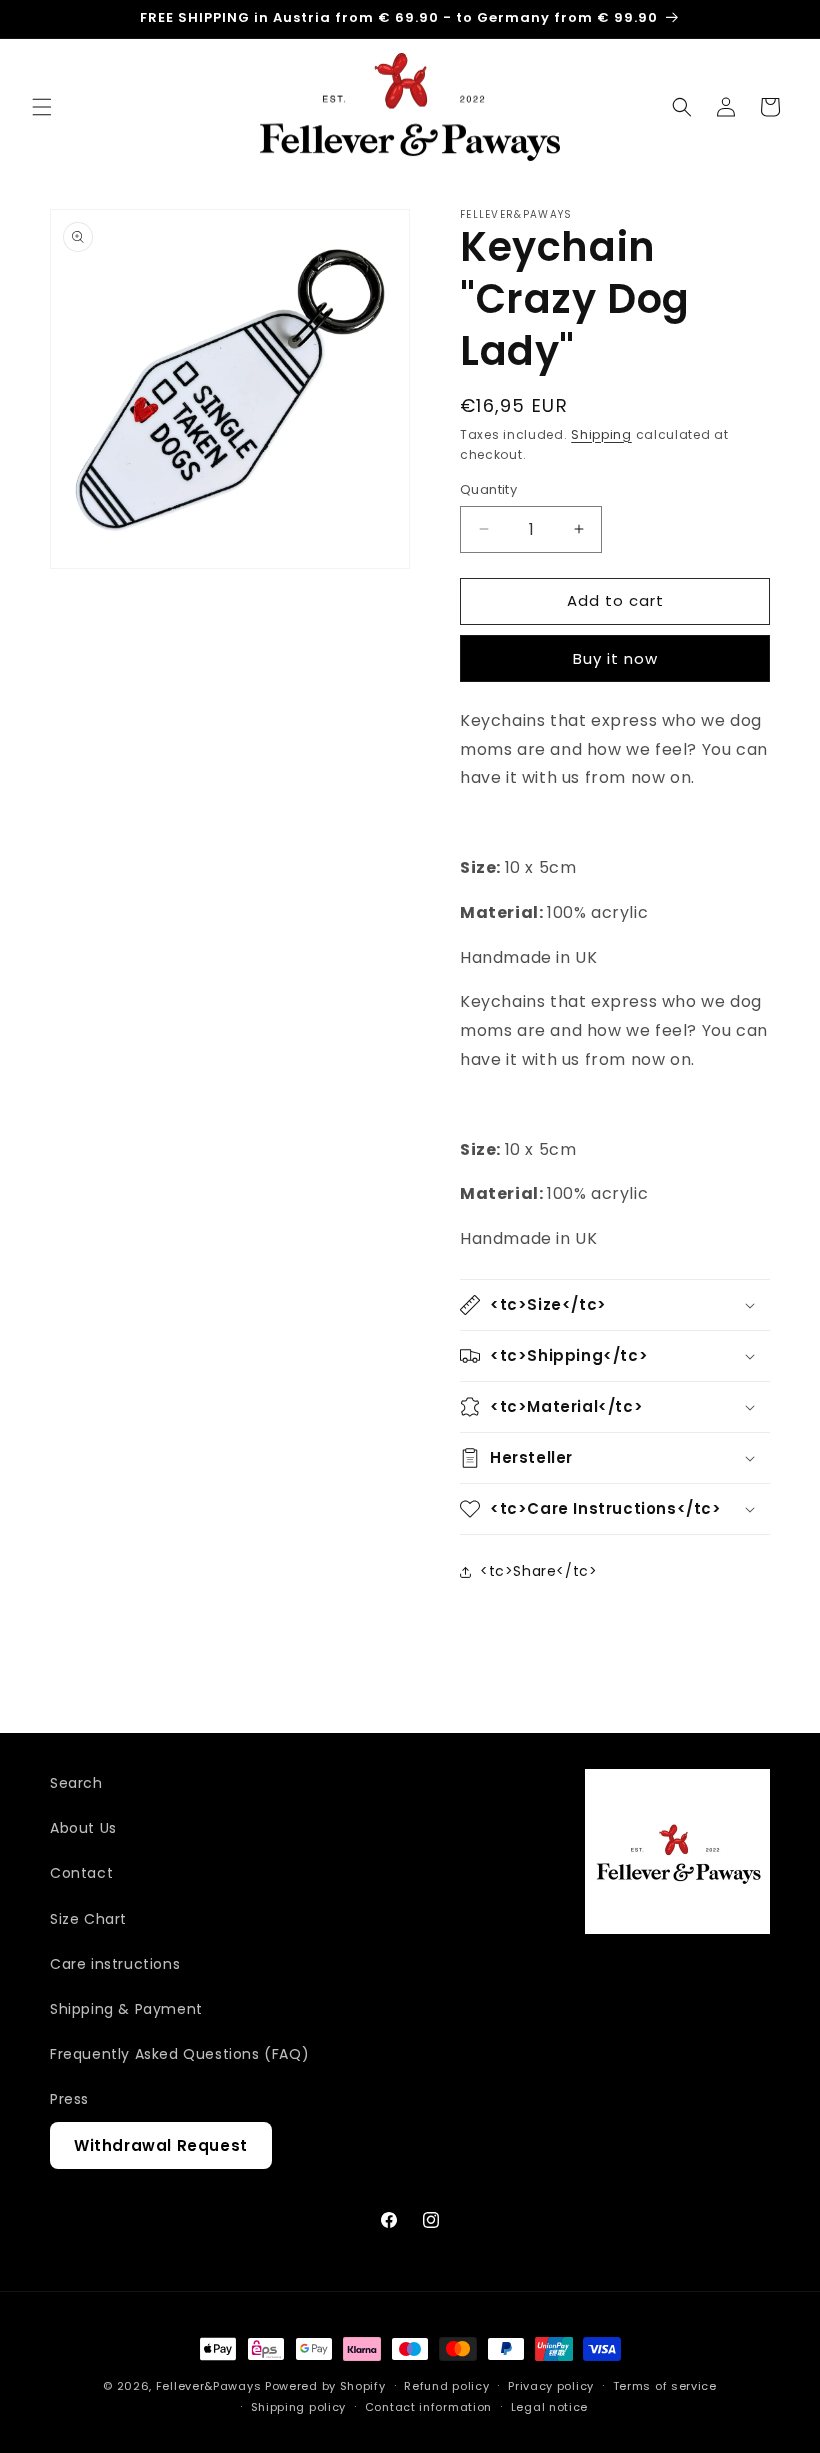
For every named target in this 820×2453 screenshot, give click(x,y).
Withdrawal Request (161, 2145)
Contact (81, 1873)
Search (76, 1783)
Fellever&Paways (209, 2386)
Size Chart (88, 1919)
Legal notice (549, 2407)
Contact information (428, 2407)
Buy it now (615, 658)
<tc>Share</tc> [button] (538, 1571)
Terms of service (665, 2386)
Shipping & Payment (126, 2009)
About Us (83, 1828)
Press (69, 2099)
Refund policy (446, 2386)
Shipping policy (299, 2407)
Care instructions (115, 1964)
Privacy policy (551, 2386)
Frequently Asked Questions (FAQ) (179, 2054)
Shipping (601, 434)
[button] (42, 107)
